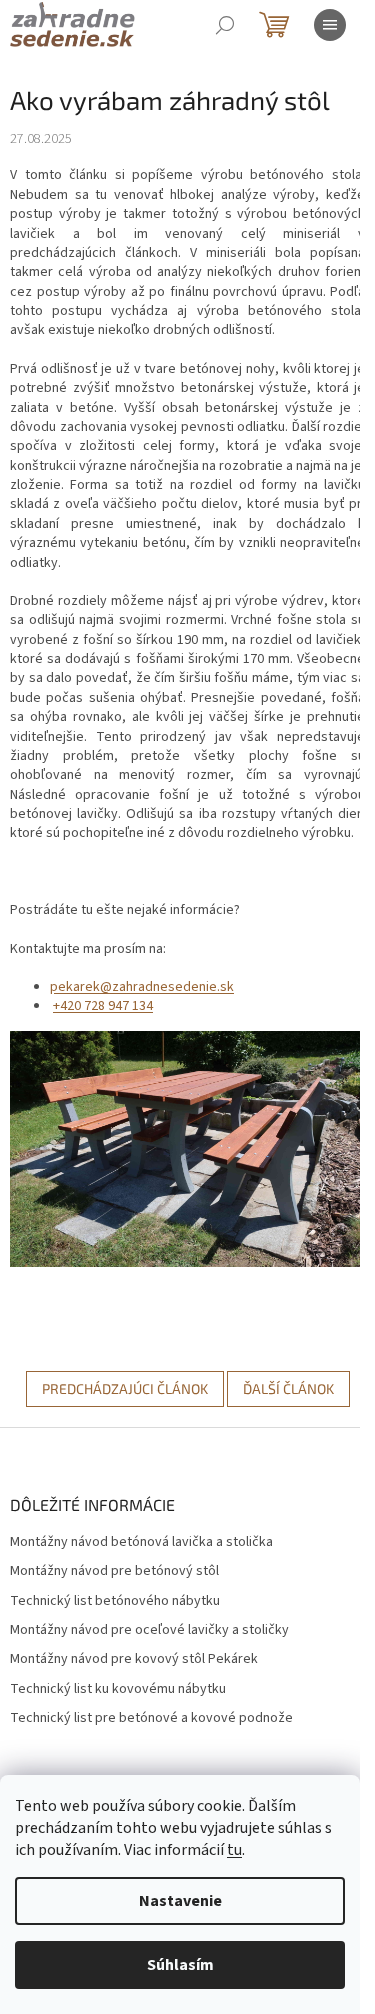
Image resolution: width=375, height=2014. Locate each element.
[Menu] (330, 25)
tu (234, 1850)
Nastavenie (180, 1901)
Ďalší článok (288, 1388)
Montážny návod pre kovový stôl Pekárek (134, 1659)
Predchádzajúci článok (125, 1388)
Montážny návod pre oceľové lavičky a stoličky (149, 1630)
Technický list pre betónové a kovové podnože (151, 1718)
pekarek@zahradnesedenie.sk (142, 987)
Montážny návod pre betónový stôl (114, 1571)
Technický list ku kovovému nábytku (118, 1689)
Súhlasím (180, 1965)
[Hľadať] (225, 25)
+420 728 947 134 (103, 1006)
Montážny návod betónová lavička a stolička (141, 1542)
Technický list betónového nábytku (115, 1601)
